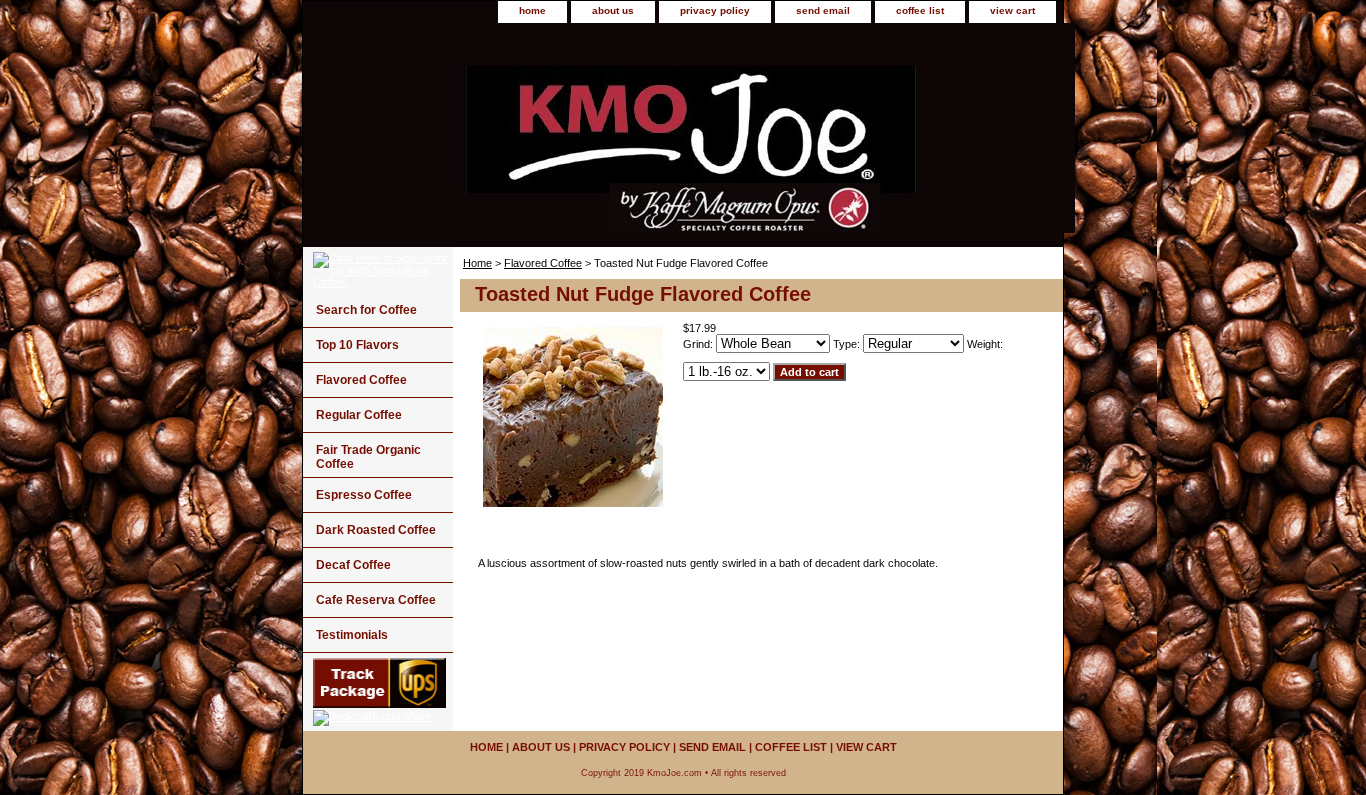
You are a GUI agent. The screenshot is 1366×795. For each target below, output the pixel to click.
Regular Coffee (359, 415)
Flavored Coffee (543, 263)
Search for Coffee (366, 310)
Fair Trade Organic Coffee (368, 457)
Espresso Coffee (364, 495)
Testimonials (352, 635)
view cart (1012, 10)
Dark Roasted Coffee (376, 530)
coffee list (920, 10)
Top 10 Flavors (357, 345)
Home (477, 263)
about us (613, 10)
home (532, 10)
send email (823, 10)
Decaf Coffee (353, 565)
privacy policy (715, 10)
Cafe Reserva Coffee (376, 600)
